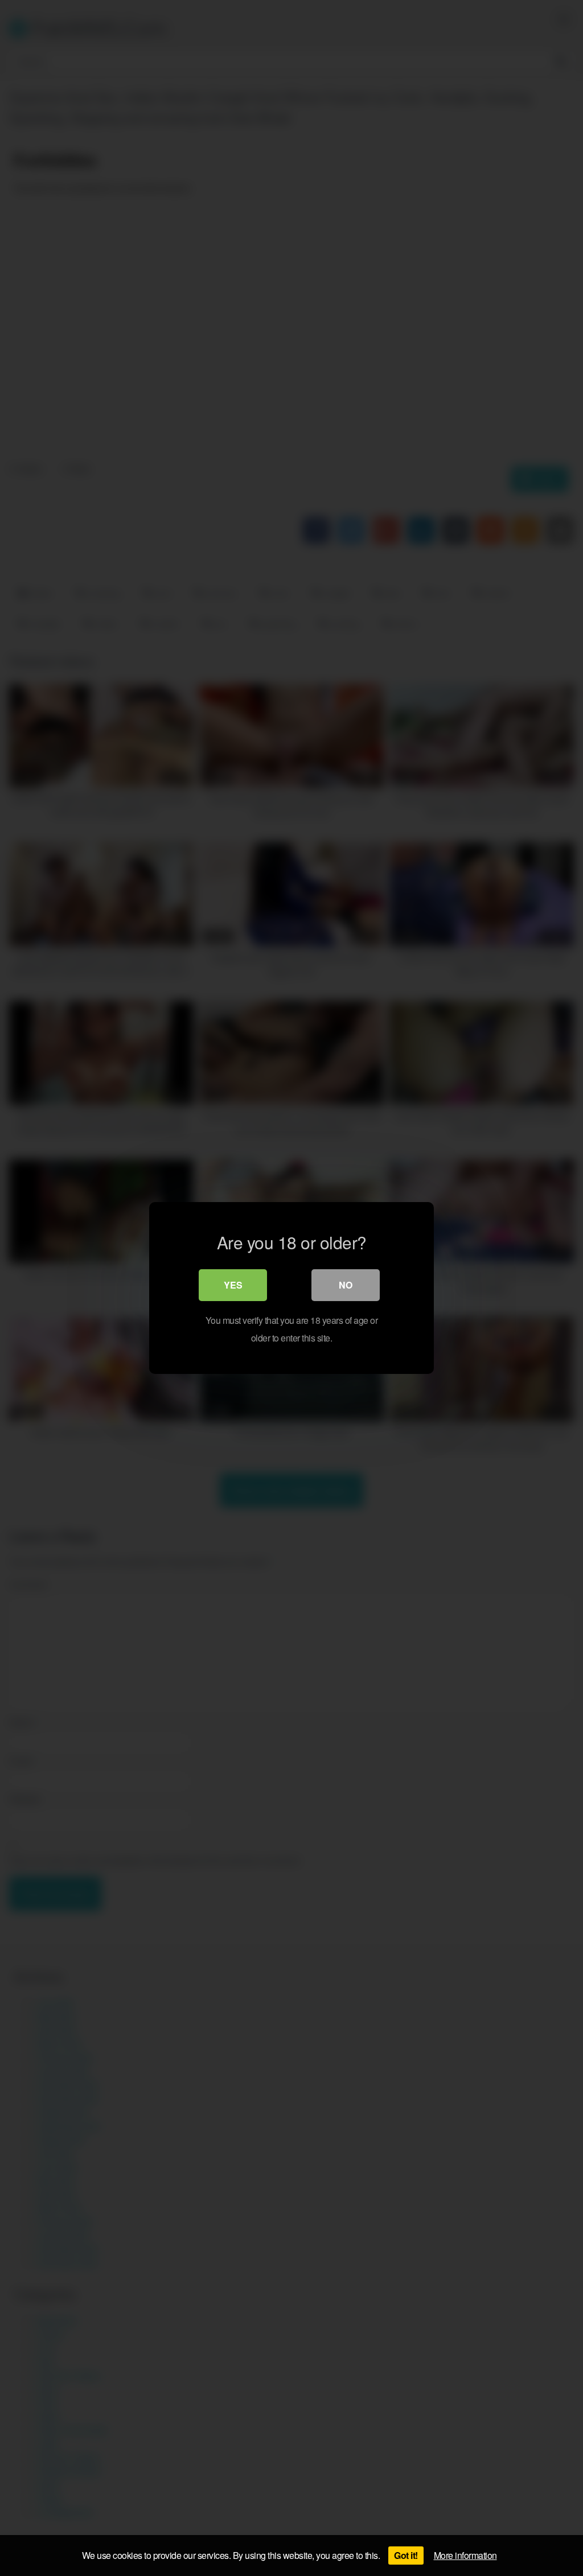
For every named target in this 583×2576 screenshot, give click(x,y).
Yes (233, 1285)
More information (465, 2555)
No (346, 1285)
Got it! (406, 2555)
